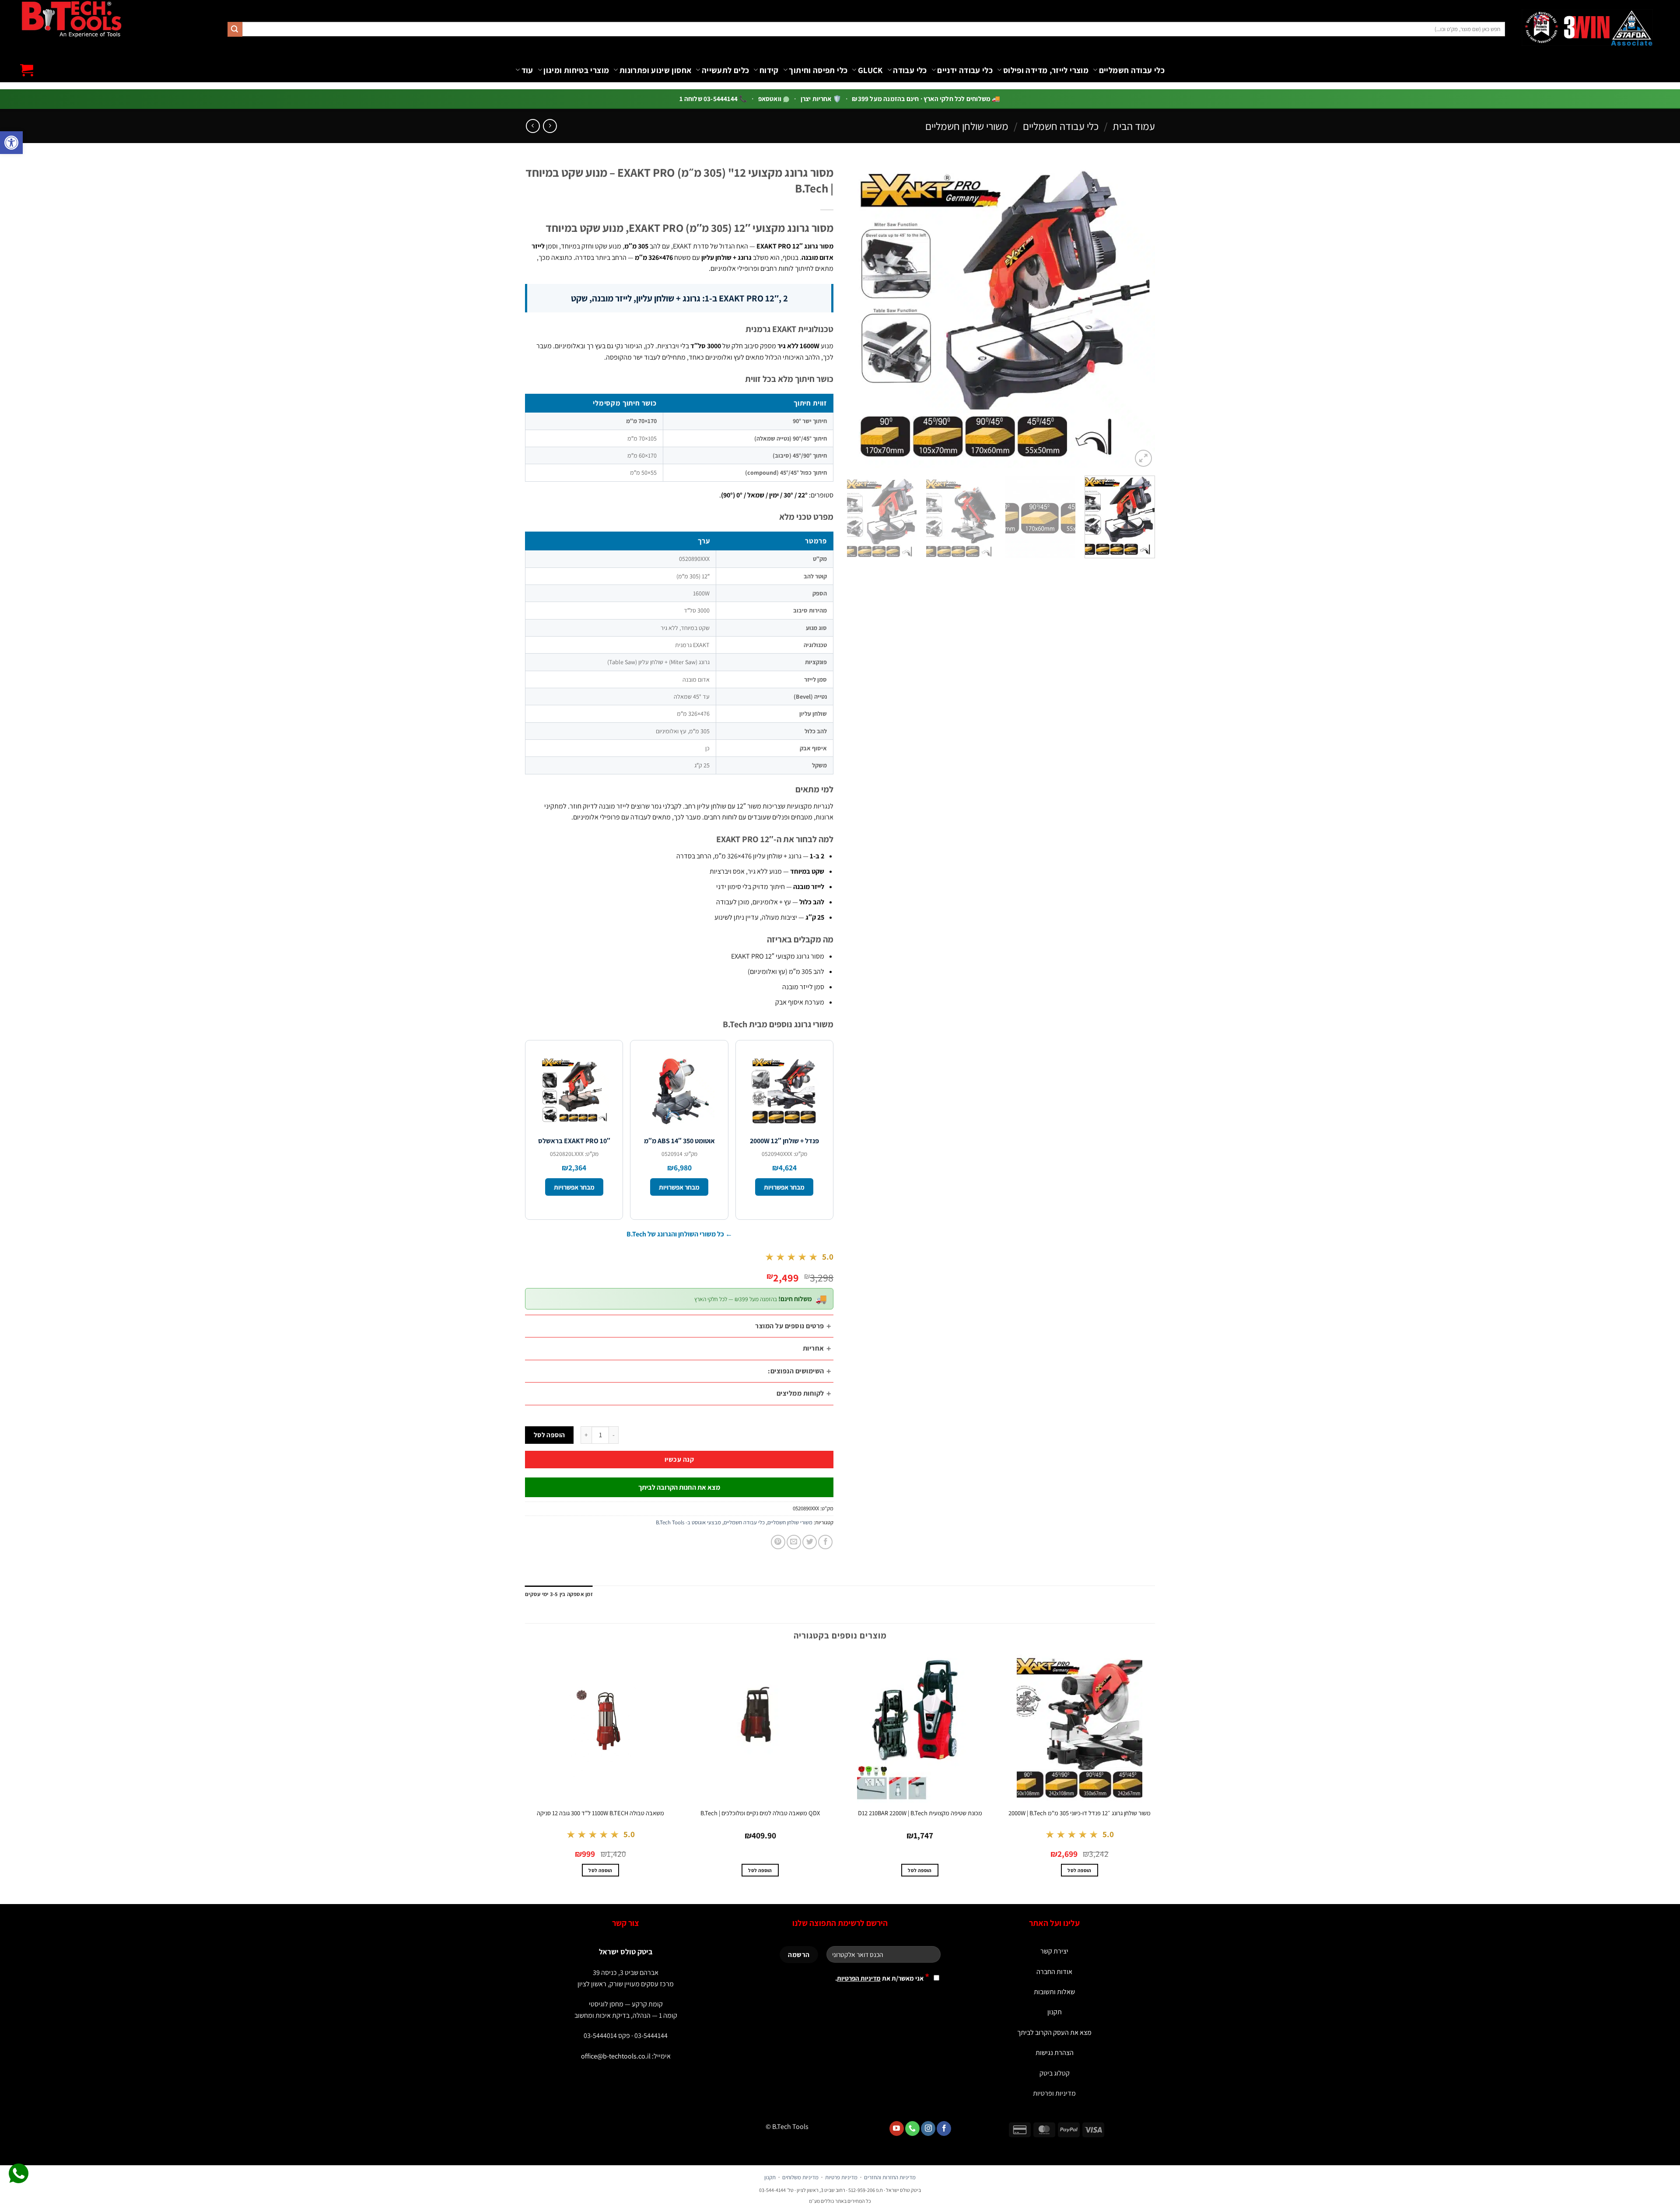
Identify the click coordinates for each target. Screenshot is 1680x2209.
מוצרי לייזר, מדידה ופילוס (1046, 70)
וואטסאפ (771, 98)
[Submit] (235, 29)
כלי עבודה (910, 70)
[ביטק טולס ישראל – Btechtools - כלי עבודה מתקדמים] (71, 19)
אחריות (814, 1348)
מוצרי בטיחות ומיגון (576, 70)
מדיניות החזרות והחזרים (890, 2177)
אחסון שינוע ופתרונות (655, 70)
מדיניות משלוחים (800, 2177)
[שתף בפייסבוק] (825, 1542)
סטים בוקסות (707, 94)
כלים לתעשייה (725, 70)
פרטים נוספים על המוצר (789, 1326)
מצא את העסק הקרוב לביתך (1054, 2032)
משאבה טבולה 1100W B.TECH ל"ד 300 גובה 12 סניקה (600, 1813)
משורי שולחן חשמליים (967, 126)
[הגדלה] (1143, 458)
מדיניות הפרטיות (859, 1978)
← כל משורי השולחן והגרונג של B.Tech (679, 1234)
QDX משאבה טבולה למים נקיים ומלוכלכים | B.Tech (760, 1813)
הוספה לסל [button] (1079, 1870)
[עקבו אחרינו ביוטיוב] (897, 2128)
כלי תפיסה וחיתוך (818, 70)
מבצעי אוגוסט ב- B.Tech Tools (688, 1522)
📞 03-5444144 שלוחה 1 (713, 98)
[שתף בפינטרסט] (778, 1542)
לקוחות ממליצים (800, 1393)
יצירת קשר (1054, 1951)
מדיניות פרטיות (841, 2177)
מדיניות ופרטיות (1054, 2093)
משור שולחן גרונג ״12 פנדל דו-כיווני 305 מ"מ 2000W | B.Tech (1080, 1813)
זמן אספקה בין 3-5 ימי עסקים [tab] (559, 1594)
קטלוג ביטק (1055, 2073)
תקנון (1055, 2012)
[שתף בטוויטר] (810, 1542)
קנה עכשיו (679, 1459)
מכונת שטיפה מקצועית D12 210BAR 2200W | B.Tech (920, 1813)
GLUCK (870, 70)
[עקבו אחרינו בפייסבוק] (944, 2128)
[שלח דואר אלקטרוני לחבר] (794, 1542)
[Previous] (1138, 315)
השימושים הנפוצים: (796, 1371)
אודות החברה (1054, 1972)
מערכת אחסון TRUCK (466, 102)
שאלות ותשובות (1054, 1992)
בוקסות (267, 102)
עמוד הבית (1134, 126)
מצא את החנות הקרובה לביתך (679, 1487)
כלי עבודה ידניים (965, 70)
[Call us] (912, 2128)
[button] (11, 143)
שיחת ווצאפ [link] (19, 2174)
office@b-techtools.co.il (616, 2056)
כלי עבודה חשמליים (1132, 70)
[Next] (857, 315)
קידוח (769, 70)
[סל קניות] (27, 70)
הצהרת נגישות (1055, 2053)
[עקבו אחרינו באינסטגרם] (928, 2128)
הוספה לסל (549, 1435)
